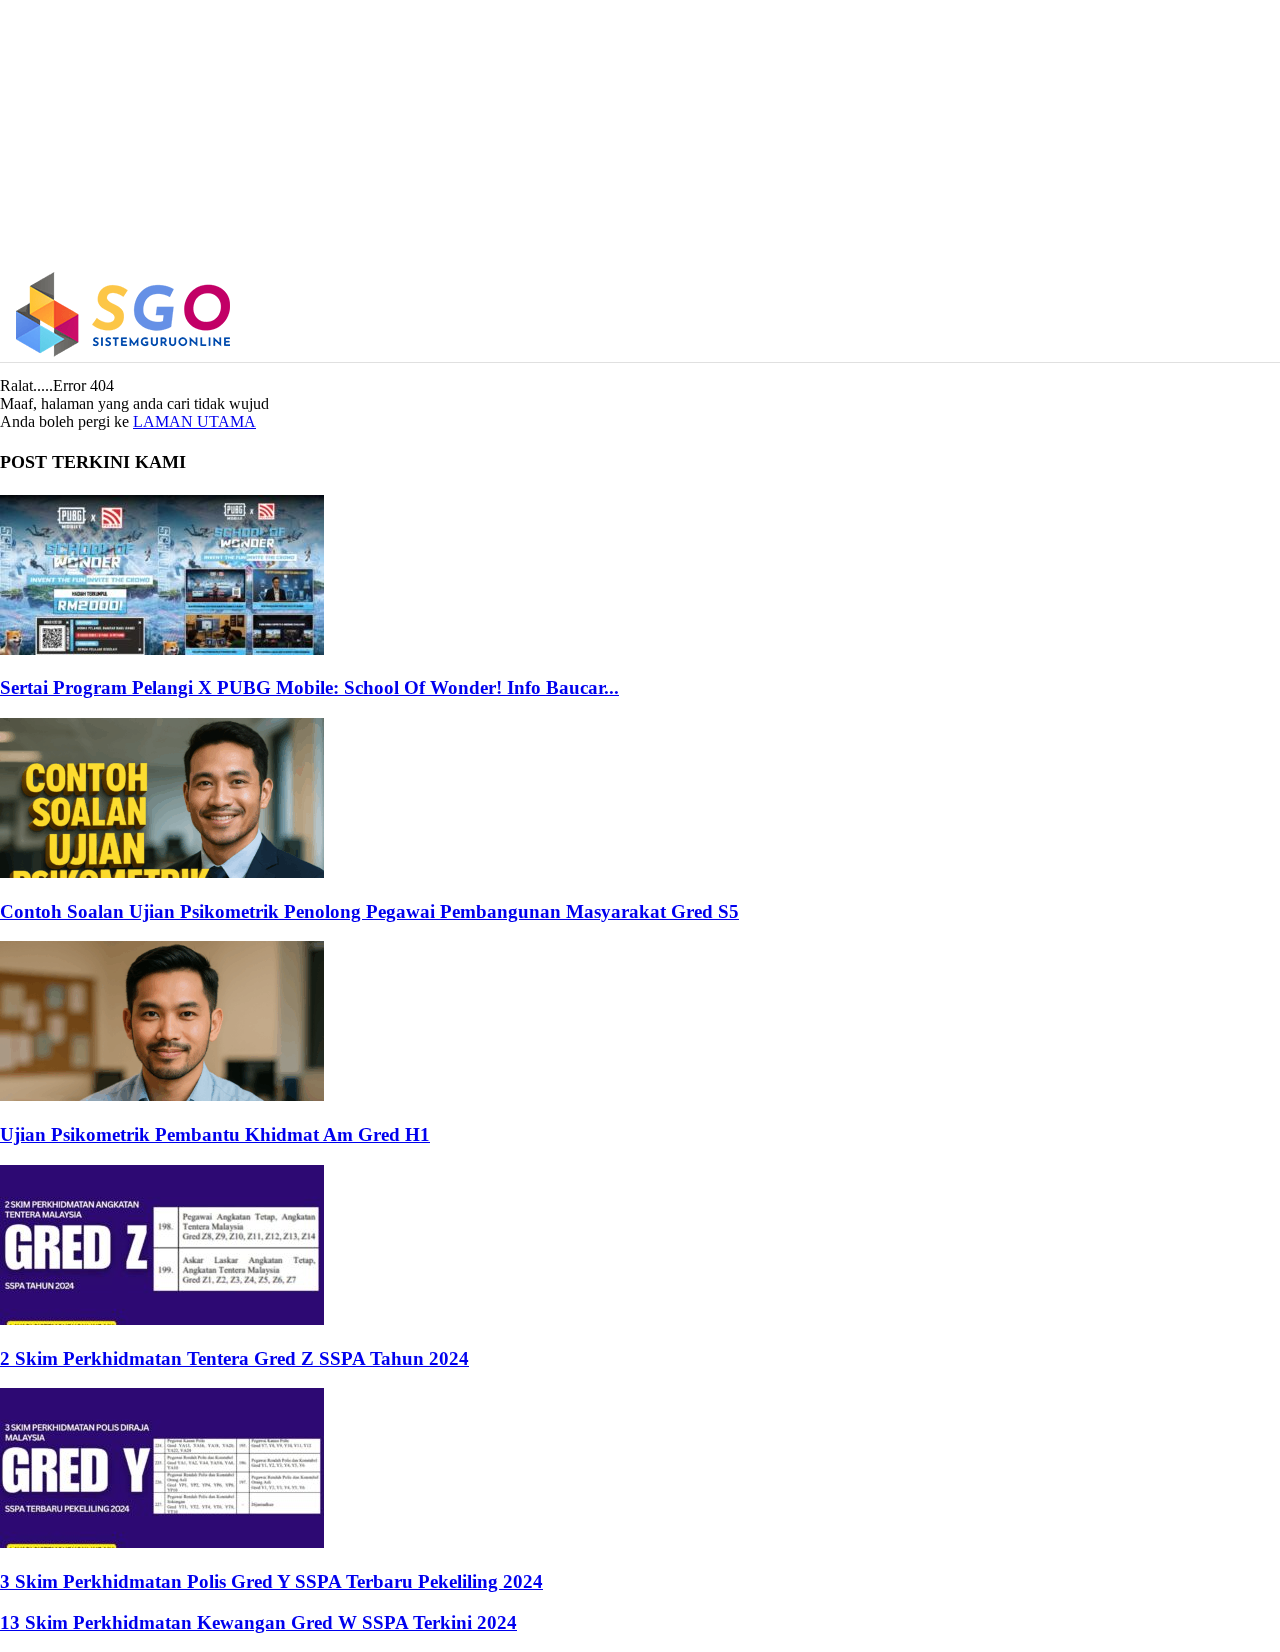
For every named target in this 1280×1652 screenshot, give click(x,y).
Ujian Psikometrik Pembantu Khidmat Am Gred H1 (215, 1134)
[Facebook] (1096, 314)
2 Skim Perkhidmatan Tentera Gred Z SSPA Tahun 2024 (234, 1358)
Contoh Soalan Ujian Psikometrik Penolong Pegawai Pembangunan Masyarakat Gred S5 (369, 911)
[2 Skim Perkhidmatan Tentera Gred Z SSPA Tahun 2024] (162, 1319)
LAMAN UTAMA (194, 421)
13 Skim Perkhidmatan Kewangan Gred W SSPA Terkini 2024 (258, 1622)
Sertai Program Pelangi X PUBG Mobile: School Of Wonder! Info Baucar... (309, 687)
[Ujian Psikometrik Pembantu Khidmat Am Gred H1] (162, 1095)
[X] (1181, 314)
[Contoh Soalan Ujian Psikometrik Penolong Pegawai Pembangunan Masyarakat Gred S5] (162, 872)
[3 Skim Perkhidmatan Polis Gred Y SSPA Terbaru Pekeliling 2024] (162, 1542)
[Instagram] (1139, 314)
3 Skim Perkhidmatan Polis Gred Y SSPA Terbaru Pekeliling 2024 (271, 1581)
